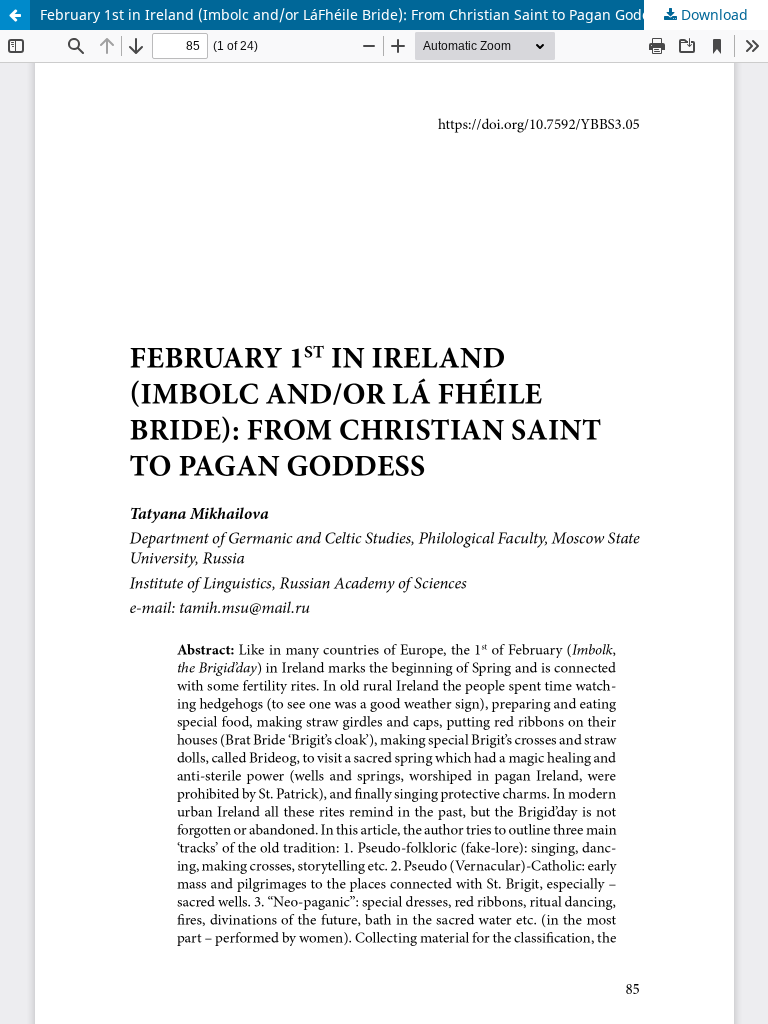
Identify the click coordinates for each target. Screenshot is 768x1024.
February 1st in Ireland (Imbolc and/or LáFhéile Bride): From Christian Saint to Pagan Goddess (356, 14)
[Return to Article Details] (15, 15)
